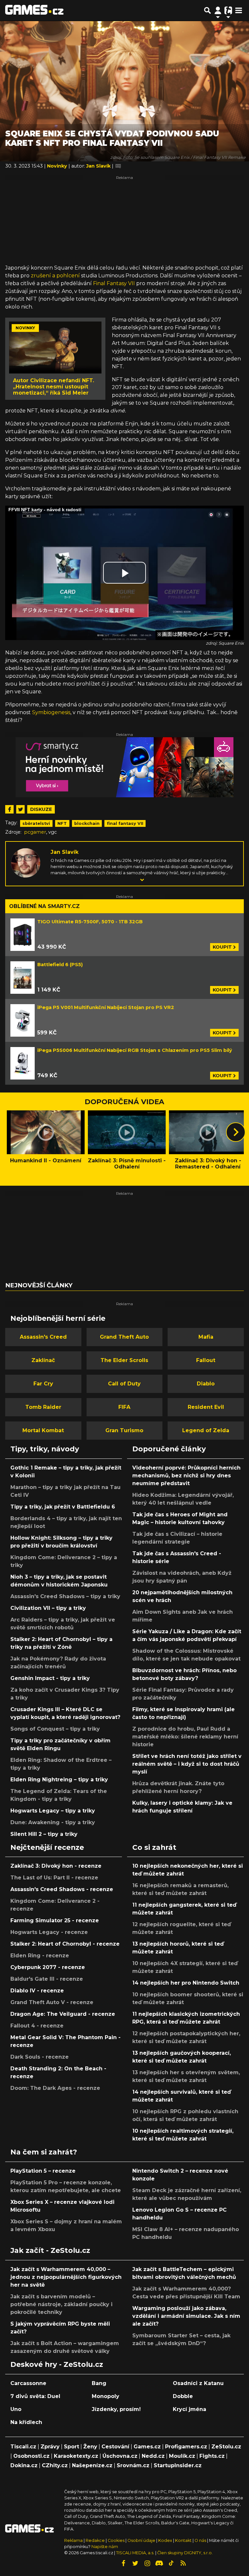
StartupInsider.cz (178, 2465)
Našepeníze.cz (92, 2465)
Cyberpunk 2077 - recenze (48, 1967)
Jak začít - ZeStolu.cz (50, 2250)
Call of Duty (124, 1384)
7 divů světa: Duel (35, 2396)
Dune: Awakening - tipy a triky (53, 1822)
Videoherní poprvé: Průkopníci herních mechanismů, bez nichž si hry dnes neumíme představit (186, 1476)
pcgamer (35, 832)
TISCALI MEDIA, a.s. (135, 2553)
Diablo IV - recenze (37, 1991)
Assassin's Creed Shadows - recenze (62, 1889)
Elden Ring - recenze (40, 1956)
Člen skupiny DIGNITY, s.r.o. (185, 2553)
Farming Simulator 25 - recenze (55, 1920)
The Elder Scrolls (124, 1360)
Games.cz (147, 2447)
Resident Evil (206, 1407)
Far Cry (43, 1384)
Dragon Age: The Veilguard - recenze (63, 2014)
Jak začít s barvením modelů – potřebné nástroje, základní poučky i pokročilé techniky (61, 2304)
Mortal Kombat (43, 1430)
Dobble (183, 2396)
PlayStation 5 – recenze (43, 2171)
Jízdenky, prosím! (116, 2409)
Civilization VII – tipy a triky (48, 1608)
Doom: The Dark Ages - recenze (55, 2088)
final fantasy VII (125, 823)
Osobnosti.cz (31, 2456)
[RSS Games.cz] (183, 2563)
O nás (201, 2540)
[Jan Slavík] (26, 862)
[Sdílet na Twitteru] (20, 809)
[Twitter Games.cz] (135, 2563)
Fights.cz (212, 2456)
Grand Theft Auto (124, 1337)
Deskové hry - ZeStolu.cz (57, 2364)
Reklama (73, 2540)
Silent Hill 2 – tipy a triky (44, 1834)
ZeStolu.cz (226, 2447)
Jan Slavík (65, 852)
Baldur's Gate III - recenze (47, 1979)
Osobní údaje (141, 2540)
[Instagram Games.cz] (147, 2563)
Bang (99, 2383)
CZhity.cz (55, 2465)
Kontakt (184, 2540)
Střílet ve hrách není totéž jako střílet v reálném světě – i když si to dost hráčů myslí (187, 1764)
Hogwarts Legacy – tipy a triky (53, 1811)
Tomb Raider (43, 1407)
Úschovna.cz (120, 2456)
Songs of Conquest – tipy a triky (55, 1729)
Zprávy (50, 2447)
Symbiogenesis (51, 712)
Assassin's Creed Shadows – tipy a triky (65, 1596)
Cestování (115, 2447)
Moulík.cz (182, 2456)
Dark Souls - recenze (40, 2057)
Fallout (206, 1360)
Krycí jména (190, 2409)
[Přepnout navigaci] (218, 10)
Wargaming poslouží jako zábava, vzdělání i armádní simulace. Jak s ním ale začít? (186, 2316)
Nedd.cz (153, 2456)
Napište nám (105, 2547)
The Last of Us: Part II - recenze (54, 1878)
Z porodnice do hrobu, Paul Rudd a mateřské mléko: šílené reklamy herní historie (185, 1737)
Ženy (90, 2447)
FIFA (124, 1407)
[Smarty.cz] (124, 767)
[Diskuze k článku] (118, 166)
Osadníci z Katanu (198, 2383)
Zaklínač (43, 1360)
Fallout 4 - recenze (37, 2026)
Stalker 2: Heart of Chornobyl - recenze (65, 1944)
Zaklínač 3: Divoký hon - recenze (56, 1866)
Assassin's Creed (43, 1337)
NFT (62, 823)
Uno (16, 2409)
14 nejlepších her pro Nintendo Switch (186, 1983)
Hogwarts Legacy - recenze (49, 1932)
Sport (71, 2447)
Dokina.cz (24, 2465)
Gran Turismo (124, 1430)
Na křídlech (26, 2422)
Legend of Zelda (206, 1430)
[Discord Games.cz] (159, 2563)
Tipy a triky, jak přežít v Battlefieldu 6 (63, 1507)
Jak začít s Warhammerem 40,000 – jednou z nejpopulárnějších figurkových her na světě (66, 2277)
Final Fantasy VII (114, 283)
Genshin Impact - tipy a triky (50, 1678)
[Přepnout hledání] (207, 10)
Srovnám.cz (133, 2465)
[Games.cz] (34, 10)
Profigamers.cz (186, 2447)
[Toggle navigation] (239, 10)
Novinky (58, 166)
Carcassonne (28, 2383)
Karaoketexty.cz (76, 2456)
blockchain (87, 823)
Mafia (206, 1337)
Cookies (116, 2540)
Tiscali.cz (23, 2447)
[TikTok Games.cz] (171, 2563)
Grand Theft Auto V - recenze (52, 2002)
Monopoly (106, 2396)
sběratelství (36, 823)
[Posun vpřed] (236, 1132)
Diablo (206, 1384)
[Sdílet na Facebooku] (9, 809)
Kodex (166, 2540)
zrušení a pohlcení (55, 276)
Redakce (95, 2540)
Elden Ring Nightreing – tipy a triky (59, 1780)
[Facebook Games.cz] (123, 2563)
